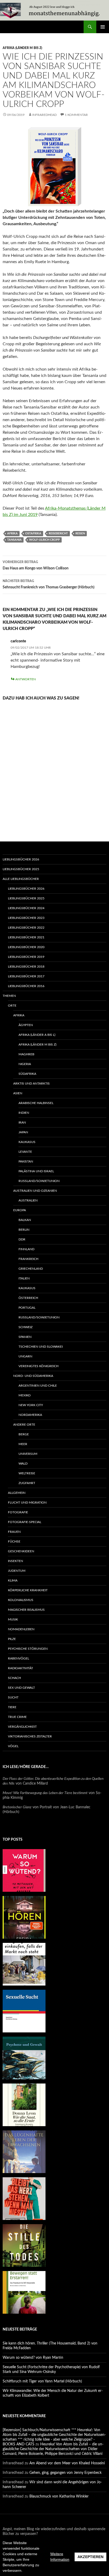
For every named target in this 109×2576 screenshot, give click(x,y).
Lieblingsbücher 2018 (26, 967)
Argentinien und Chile (38, 1386)
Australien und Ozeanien (35, 1191)
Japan (23, 1132)
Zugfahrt (27, 1483)
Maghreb (26, 1054)
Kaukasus (27, 1142)
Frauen (14, 1532)
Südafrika (27, 1074)
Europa (20, 1210)
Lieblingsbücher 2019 (26, 957)
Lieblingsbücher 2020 (26, 947)
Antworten (26, 679)
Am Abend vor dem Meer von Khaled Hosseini (67, 2463)
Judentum (17, 1571)
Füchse (14, 1541)
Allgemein (17, 1493)
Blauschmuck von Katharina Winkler (59, 2496)
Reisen (80, 533)
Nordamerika (30, 1415)
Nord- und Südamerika (33, 1376)
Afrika (12, 533)
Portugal (27, 1308)
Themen (9, 996)
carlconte (18, 641)
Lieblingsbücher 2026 (21, 859)
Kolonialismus (21, 1600)
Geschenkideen (21, 1551)
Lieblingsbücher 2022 (26, 928)
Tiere (12, 1707)
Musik (13, 1619)
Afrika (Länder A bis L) (37, 1035)
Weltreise (27, 1473)
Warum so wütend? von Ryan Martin (33, 2358)
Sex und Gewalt (21, 1688)
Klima (13, 1580)
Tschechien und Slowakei (41, 1347)
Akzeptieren (90, 2557)
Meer (23, 1444)
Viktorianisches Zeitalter (30, 1736)
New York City (31, 1405)
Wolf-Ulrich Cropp (44, 540)
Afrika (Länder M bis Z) (22, 48)
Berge (24, 1434)
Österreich (28, 1298)
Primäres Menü (103, 27)
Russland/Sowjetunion (39, 1181)
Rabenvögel (19, 1658)
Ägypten (26, 1025)
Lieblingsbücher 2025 (21, 869)
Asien (18, 1093)
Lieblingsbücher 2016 (26, 986)
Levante (25, 1152)
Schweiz (26, 1327)
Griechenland (31, 1269)
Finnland (26, 1249)
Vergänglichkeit (22, 1727)
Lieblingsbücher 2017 (26, 976)
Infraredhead (44, 115)
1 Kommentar (76, 115)
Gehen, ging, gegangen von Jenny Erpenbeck (65, 2473)
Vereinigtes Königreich (38, 1366)
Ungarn (25, 1356)
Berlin (24, 1230)
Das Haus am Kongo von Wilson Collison (36, 565)
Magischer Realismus (26, 1610)
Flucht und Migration (27, 1503)
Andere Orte (24, 1425)
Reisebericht (58, 533)
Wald (23, 1464)
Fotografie (18, 1512)
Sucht (13, 1697)
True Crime (17, 1717)
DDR (22, 1239)
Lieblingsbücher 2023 (26, 918)
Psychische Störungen (28, 1649)
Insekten (15, 1561)
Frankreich (28, 1259)
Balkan (25, 1220)
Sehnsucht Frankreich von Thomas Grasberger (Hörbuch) (49, 584)
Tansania (14, 540)
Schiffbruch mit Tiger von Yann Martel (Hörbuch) (42, 2381)
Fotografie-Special (25, 1522)
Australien (28, 1200)
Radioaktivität (21, 1668)
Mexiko (25, 1395)
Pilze (12, 1639)
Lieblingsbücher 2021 (26, 937)
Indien (24, 1113)
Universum (28, 1454)
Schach (14, 1678)
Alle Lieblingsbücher (21, 879)
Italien (24, 1278)
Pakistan (26, 1161)
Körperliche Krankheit (28, 1590)
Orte (12, 1006)
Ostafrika (33, 533)
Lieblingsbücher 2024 (26, 908)
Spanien (25, 1337)
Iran (22, 1122)
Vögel (13, 1746)
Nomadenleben (21, 1629)
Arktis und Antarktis (31, 1083)
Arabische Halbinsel (36, 1103)
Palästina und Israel (36, 1171)
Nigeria (25, 1064)
